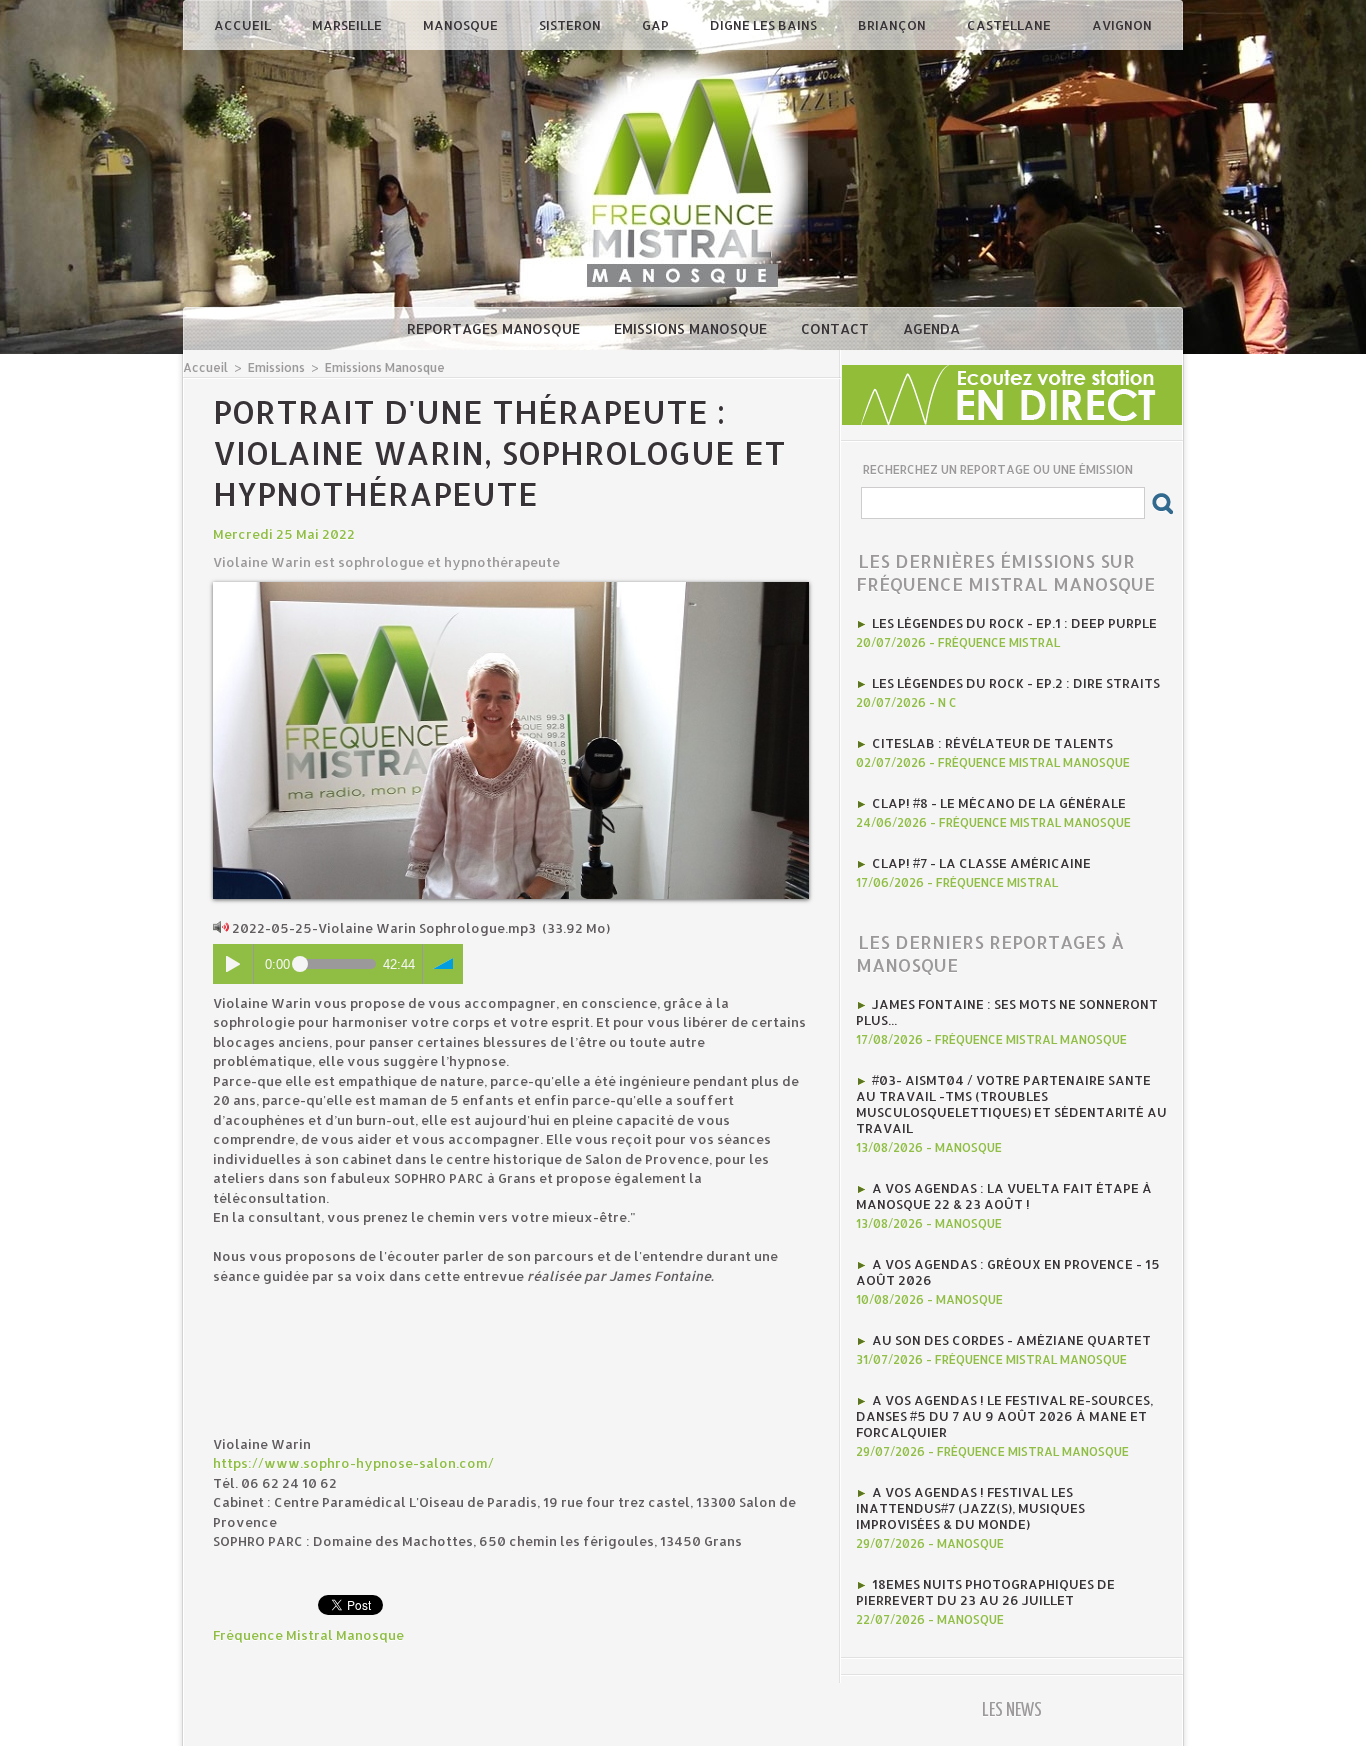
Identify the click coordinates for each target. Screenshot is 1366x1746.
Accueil (244, 25)
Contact (837, 328)
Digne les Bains (765, 25)
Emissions (276, 367)
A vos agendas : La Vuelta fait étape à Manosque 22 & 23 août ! (1004, 1196)
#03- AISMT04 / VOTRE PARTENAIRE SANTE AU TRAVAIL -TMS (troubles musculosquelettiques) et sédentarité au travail (1011, 1104)
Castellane (1010, 25)
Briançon (893, 25)
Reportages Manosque (495, 328)
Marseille (348, 25)
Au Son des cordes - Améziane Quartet (1011, 1340)
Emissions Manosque (692, 328)
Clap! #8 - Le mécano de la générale (999, 803)
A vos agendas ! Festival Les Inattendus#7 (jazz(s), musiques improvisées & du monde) (970, 1508)
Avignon (1122, 25)
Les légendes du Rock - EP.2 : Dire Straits (1016, 683)
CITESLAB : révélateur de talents (992, 743)
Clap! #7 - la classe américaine (981, 863)
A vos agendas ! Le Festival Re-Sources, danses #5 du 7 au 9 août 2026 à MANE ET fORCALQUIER (1004, 1416)
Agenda (931, 328)
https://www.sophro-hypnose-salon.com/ (353, 1463)
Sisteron (571, 25)
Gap (657, 25)
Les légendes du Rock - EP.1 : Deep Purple (1014, 623)
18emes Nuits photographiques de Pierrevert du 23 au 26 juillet (985, 1592)
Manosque (462, 25)
